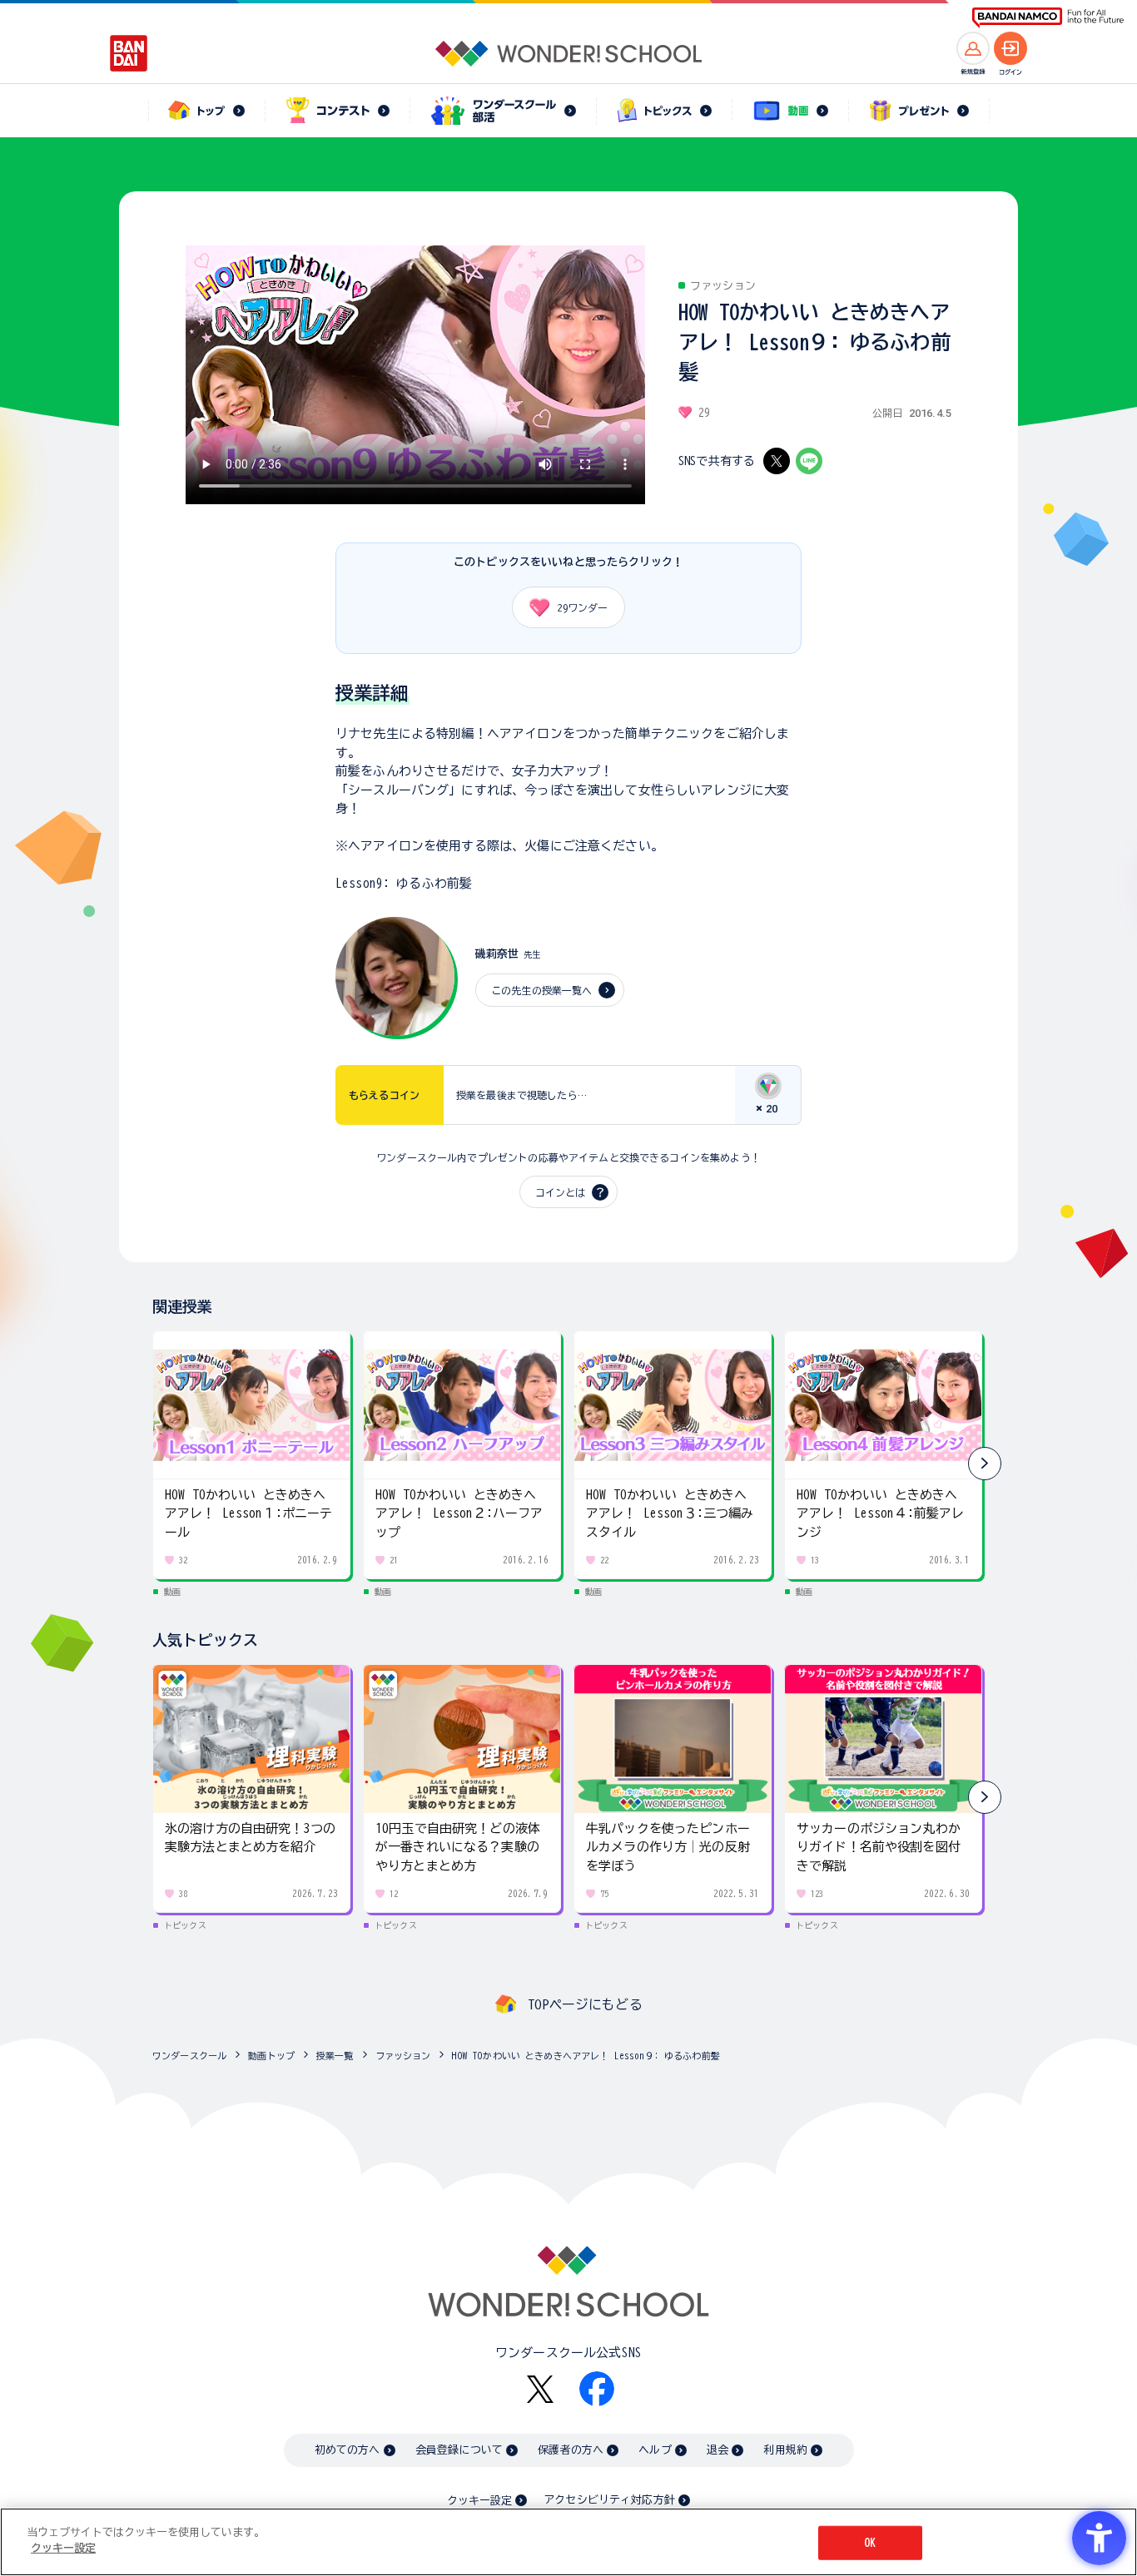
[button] (985, 1464)
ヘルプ (655, 2450)
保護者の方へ (571, 2450)
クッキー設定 (479, 2501)
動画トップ (271, 2056)
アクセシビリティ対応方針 (609, 2500)
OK (870, 2543)
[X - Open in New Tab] (777, 461)
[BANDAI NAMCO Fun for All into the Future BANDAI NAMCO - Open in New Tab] (1048, 18)
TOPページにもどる (585, 2004)
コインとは (560, 1192)
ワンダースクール (189, 2056)
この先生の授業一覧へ (542, 990)
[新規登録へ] (973, 48)
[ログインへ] (1010, 48)
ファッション (403, 2056)
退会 (717, 2450)
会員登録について (459, 2450)
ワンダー (583, 607)
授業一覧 (335, 2056)
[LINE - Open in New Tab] (809, 461)
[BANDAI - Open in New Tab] (129, 53)
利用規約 (785, 2450)
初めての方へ (348, 2450)
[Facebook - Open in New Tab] (597, 2389)
